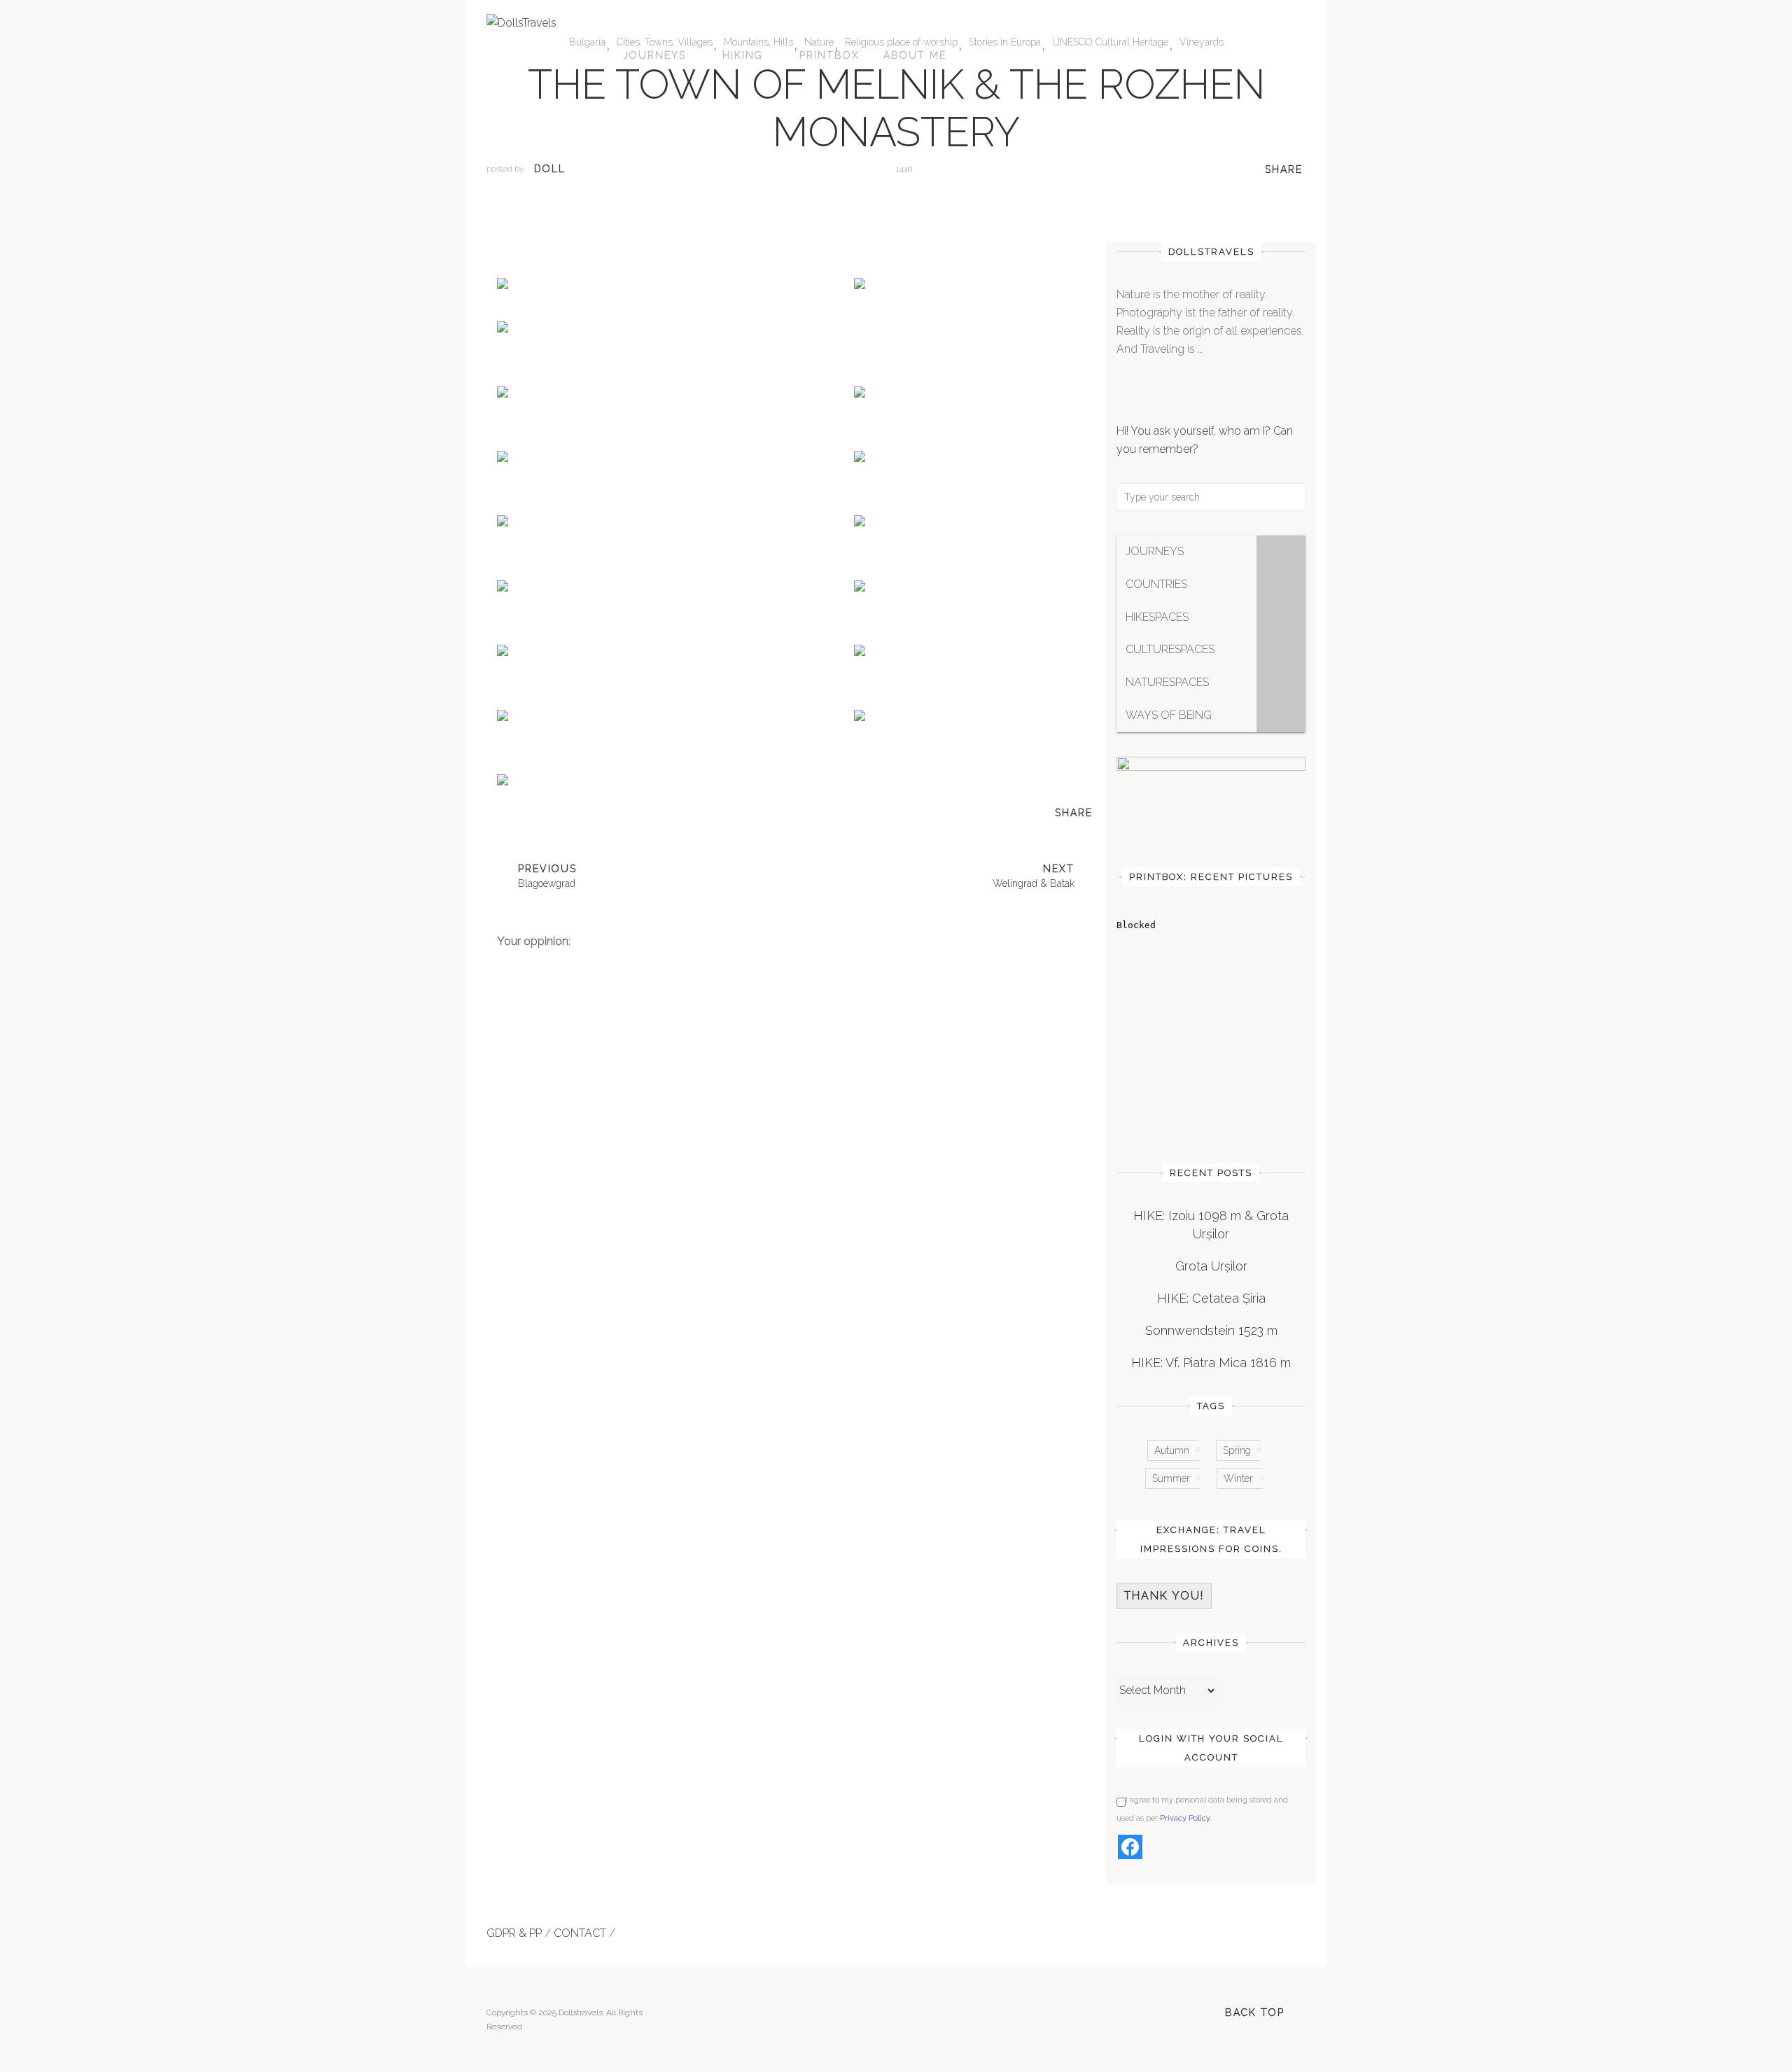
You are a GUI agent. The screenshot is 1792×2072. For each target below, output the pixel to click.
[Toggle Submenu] (1281, 552)
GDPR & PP (514, 1933)
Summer (1171, 1478)
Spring (1237, 1450)
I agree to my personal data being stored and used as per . (1202, 1809)
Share (1284, 169)
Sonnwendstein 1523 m (1211, 1330)
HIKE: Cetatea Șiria (1211, 1298)
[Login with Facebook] (1130, 1847)
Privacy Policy (1185, 1818)
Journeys (654, 55)
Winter (1238, 1478)
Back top (1255, 2012)
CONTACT (580, 1933)
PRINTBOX (829, 55)
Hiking (743, 55)
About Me (915, 55)
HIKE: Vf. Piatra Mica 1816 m (1211, 1363)
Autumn (1172, 1450)
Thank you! (1164, 1596)
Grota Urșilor (1211, 1266)
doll (550, 169)
